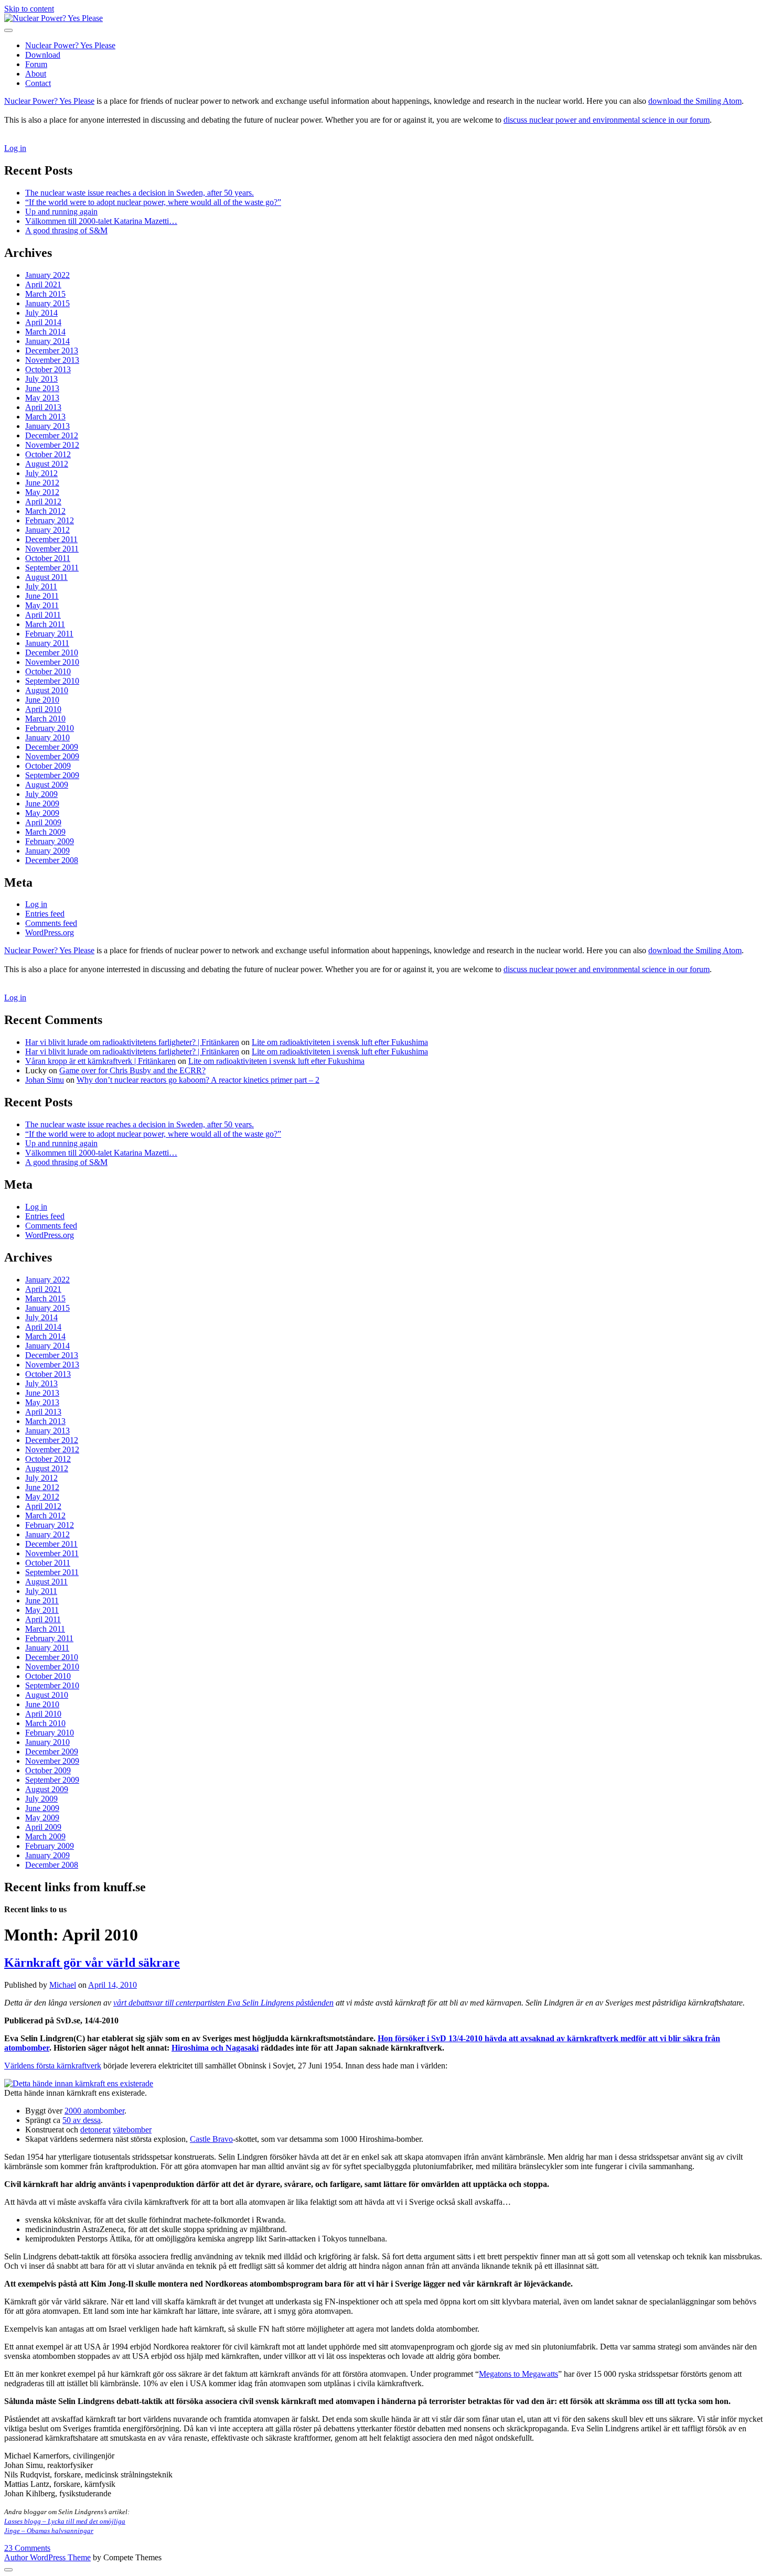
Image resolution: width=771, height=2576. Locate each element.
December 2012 (52, 435)
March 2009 (45, 832)
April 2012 (43, 502)
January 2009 (47, 851)
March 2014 (45, 332)
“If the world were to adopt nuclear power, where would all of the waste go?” (153, 202)
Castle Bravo (211, 2139)
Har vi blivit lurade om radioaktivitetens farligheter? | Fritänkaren (132, 1042)
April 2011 (43, 615)
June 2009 (42, 804)
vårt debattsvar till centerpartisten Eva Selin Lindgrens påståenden (223, 2003)
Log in (15, 148)
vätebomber (132, 2130)
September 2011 (52, 568)
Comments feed (51, 923)
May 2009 (42, 813)
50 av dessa (82, 2120)
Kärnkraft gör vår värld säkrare (92, 1963)
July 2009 (41, 794)
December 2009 (52, 747)
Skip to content (29, 9)
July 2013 (41, 379)
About (36, 74)
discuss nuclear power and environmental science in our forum (607, 120)
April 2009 (43, 822)
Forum (36, 64)
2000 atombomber (94, 2111)
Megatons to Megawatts (518, 2374)
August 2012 (47, 464)
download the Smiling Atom (695, 101)
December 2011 (51, 539)
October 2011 (48, 558)
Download (43, 55)
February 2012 (50, 520)
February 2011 (49, 634)
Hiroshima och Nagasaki (215, 2048)
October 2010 (48, 671)
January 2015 (47, 303)
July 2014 (41, 313)
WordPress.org (50, 933)
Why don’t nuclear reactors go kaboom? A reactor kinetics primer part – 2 (198, 1080)
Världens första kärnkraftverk (53, 2066)
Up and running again (61, 212)
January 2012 (47, 530)
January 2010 (47, 737)
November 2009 (52, 756)
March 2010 (45, 719)
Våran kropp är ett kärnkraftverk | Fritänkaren (100, 1061)
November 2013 (52, 360)
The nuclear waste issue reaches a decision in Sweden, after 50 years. (140, 193)
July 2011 (41, 586)
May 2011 (42, 605)
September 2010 (52, 681)
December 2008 (52, 860)
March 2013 (45, 417)
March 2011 (45, 624)
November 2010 (52, 662)
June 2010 (42, 700)
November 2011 (52, 549)
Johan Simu (45, 1080)
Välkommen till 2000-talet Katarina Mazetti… (101, 221)
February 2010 (50, 728)
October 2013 (48, 369)
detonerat (95, 2130)
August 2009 (47, 785)
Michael (63, 1985)
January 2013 (47, 426)
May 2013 (42, 398)
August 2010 (47, 690)
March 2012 (45, 511)
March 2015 (45, 294)
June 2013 (42, 388)
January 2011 (47, 643)
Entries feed (45, 914)
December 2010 (52, 653)
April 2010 (43, 709)
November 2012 (52, 445)
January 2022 (47, 275)
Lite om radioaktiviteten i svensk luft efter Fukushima (340, 1042)
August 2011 (46, 577)
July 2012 (41, 473)
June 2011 (42, 596)
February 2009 (50, 841)
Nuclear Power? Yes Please (70, 45)
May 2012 (42, 492)
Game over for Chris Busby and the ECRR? (132, 1070)
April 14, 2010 (113, 1985)
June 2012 (42, 483)
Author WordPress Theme (47, 2557)
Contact (38, 83)
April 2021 (43, 284)
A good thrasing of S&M (66, 230)
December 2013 (52, 351)
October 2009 (48, 766)
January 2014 (47, 341)
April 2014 (43, 322)
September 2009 (52, 775)
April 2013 (43, 407)
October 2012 (48, 454)
